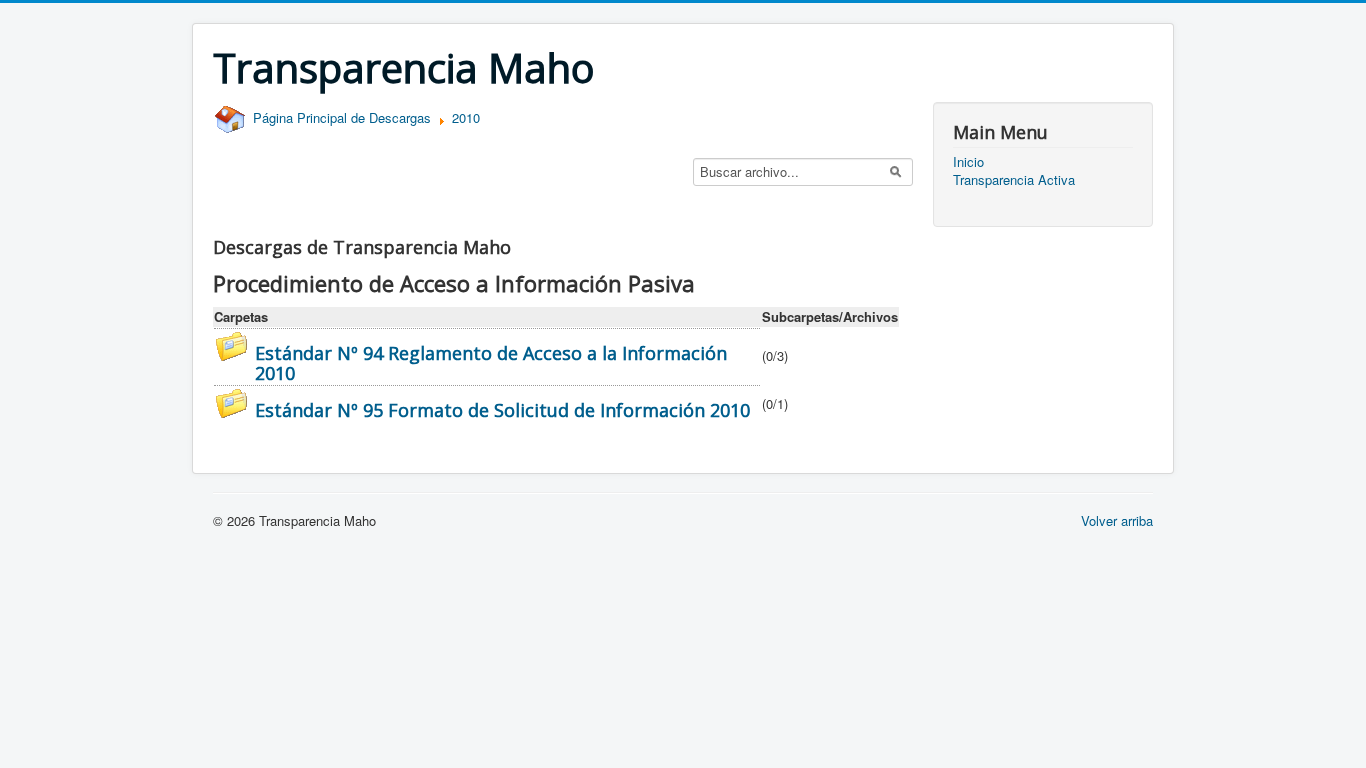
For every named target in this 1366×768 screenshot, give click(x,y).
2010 (466, 117)
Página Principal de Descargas (340, 117)
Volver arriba (1117, 520)
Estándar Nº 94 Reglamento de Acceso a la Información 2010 (491, 363)
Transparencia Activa (1014, 180)
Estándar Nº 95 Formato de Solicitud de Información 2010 (502, 410)
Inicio (968, 162)
